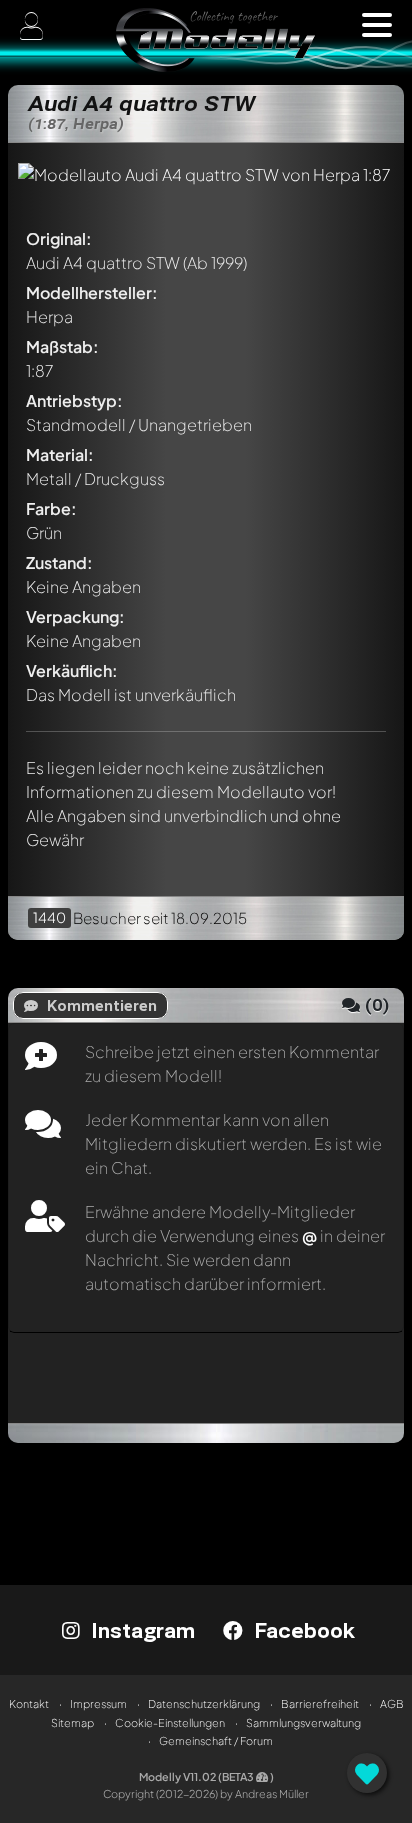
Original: (59, 238)
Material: (60, 454)
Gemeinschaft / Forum (216, 1740)
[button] (377, 25)
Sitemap (72, 1722)
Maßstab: (62, 346)
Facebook (301, 1630)
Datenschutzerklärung (204, 1703)
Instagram (140, 1630)
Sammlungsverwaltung (303, 1722)
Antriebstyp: (74, 400)
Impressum (98, 1703)
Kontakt (29, 1703)
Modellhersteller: (92, 292)
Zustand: (59, 562)
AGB (392, 1703)
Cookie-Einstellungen (170, 1722)
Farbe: (51, 508)
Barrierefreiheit (320, 1703)
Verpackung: (75, 616)
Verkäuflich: (72, 670)
